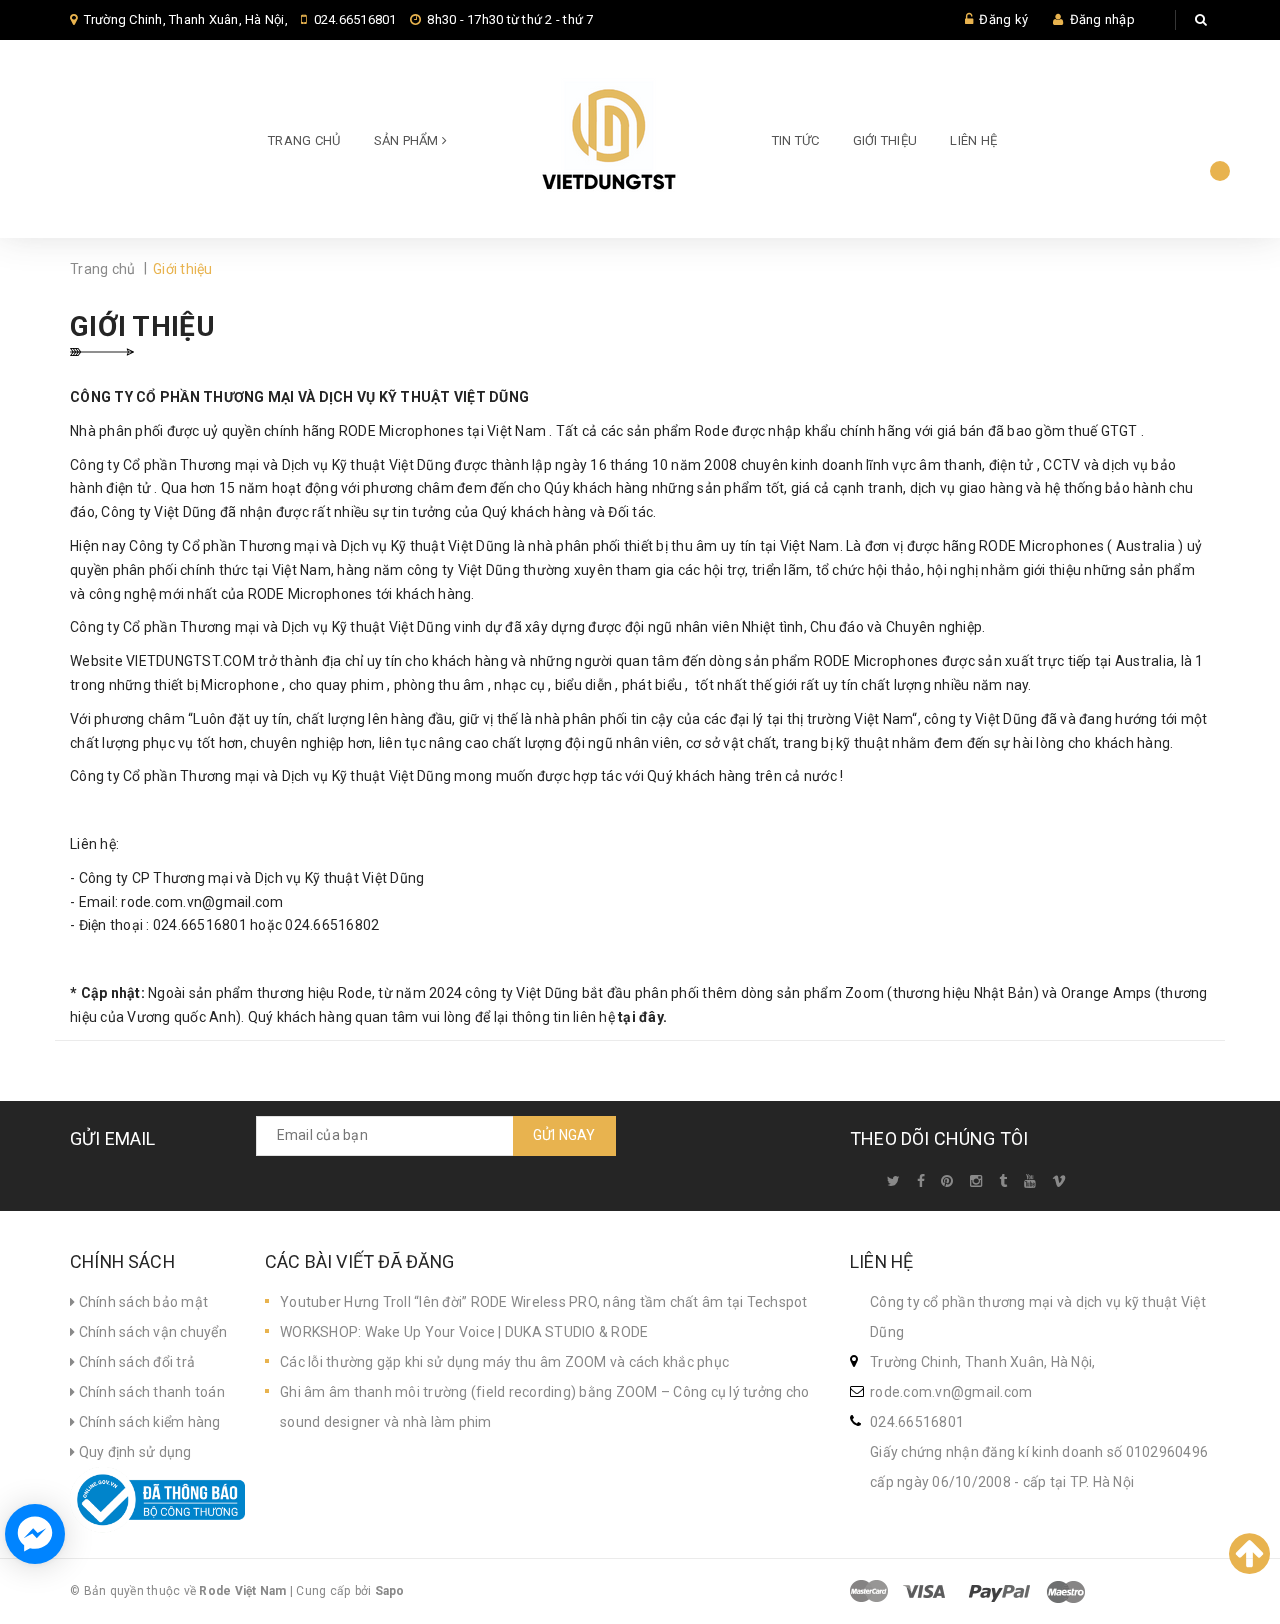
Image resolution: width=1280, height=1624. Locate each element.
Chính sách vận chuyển (151, 1332)
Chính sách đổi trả (135, 1362)
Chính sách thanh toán (150, 1392)
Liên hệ (973, 140)
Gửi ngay (564, 1135)
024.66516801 (355, 19)
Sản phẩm (408, 140)
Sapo (390, 1591)
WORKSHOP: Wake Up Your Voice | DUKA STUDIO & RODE (464, 1332)
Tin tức (796, 140)
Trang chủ (304, 140)
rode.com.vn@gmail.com (951, 1392)
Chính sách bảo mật (141, 1302)
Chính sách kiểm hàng (147, 1422)
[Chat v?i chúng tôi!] (35, 1534)
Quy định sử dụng (133, 1452)
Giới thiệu (885, 140)
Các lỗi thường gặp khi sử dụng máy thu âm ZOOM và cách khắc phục (504, 1362)
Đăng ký (1003, 19)
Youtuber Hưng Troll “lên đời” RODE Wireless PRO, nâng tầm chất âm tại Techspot (544, 1302)
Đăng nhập (1102, 19)
